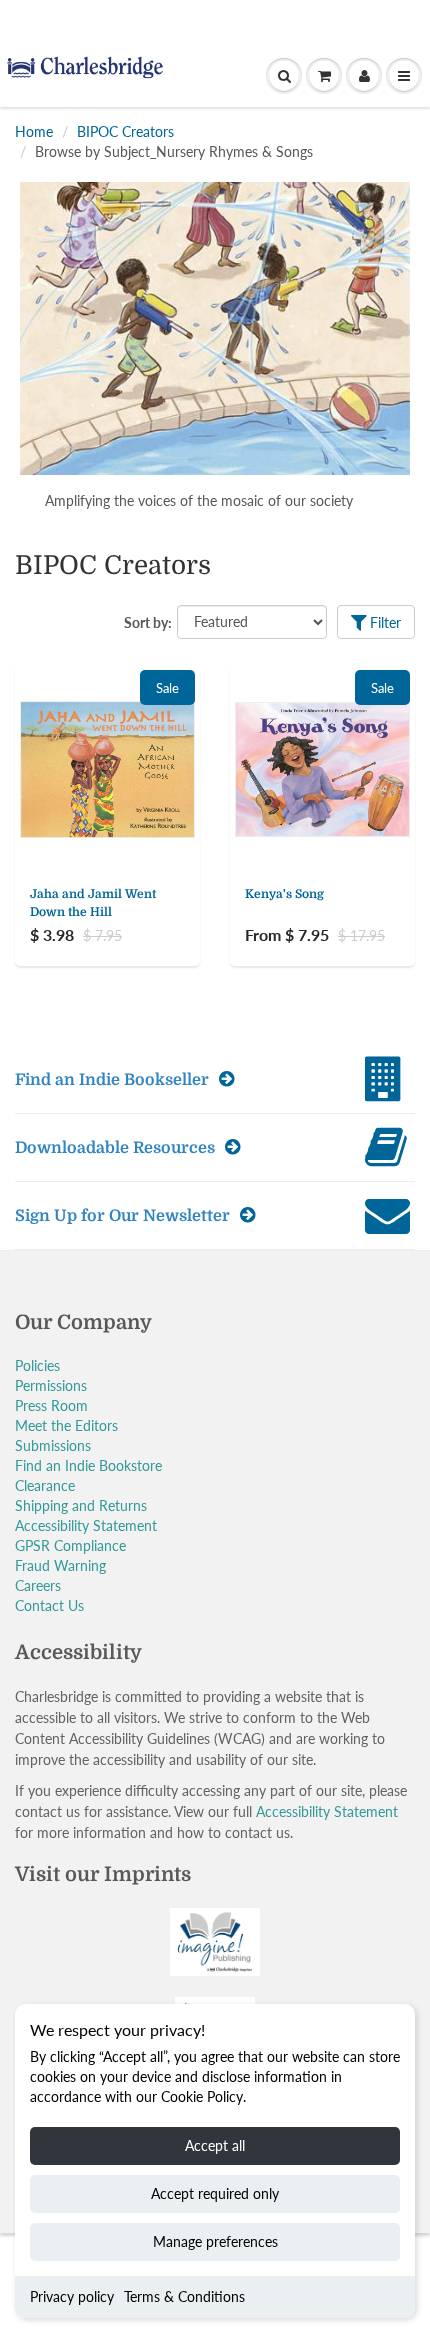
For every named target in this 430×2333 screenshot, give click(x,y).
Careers (38, 1585)
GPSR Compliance (70, 1545)
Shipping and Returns (81, 1505)
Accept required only (215, 2193)
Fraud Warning (60, 1565)
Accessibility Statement (86, 1525)
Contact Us (49, 1605)
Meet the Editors (66, 1425)
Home (34, 131)
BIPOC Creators (125, 131)
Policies (37, 1365)
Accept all (215, 2145)
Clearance (45, 1485)
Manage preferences (215, 2241)
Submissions (53, 1445)
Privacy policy (72, 2296)
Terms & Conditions (184, 2296)
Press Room (51, 1405)
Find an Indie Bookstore (88, 1465)
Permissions (51, 1385)
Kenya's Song (284, 894)
